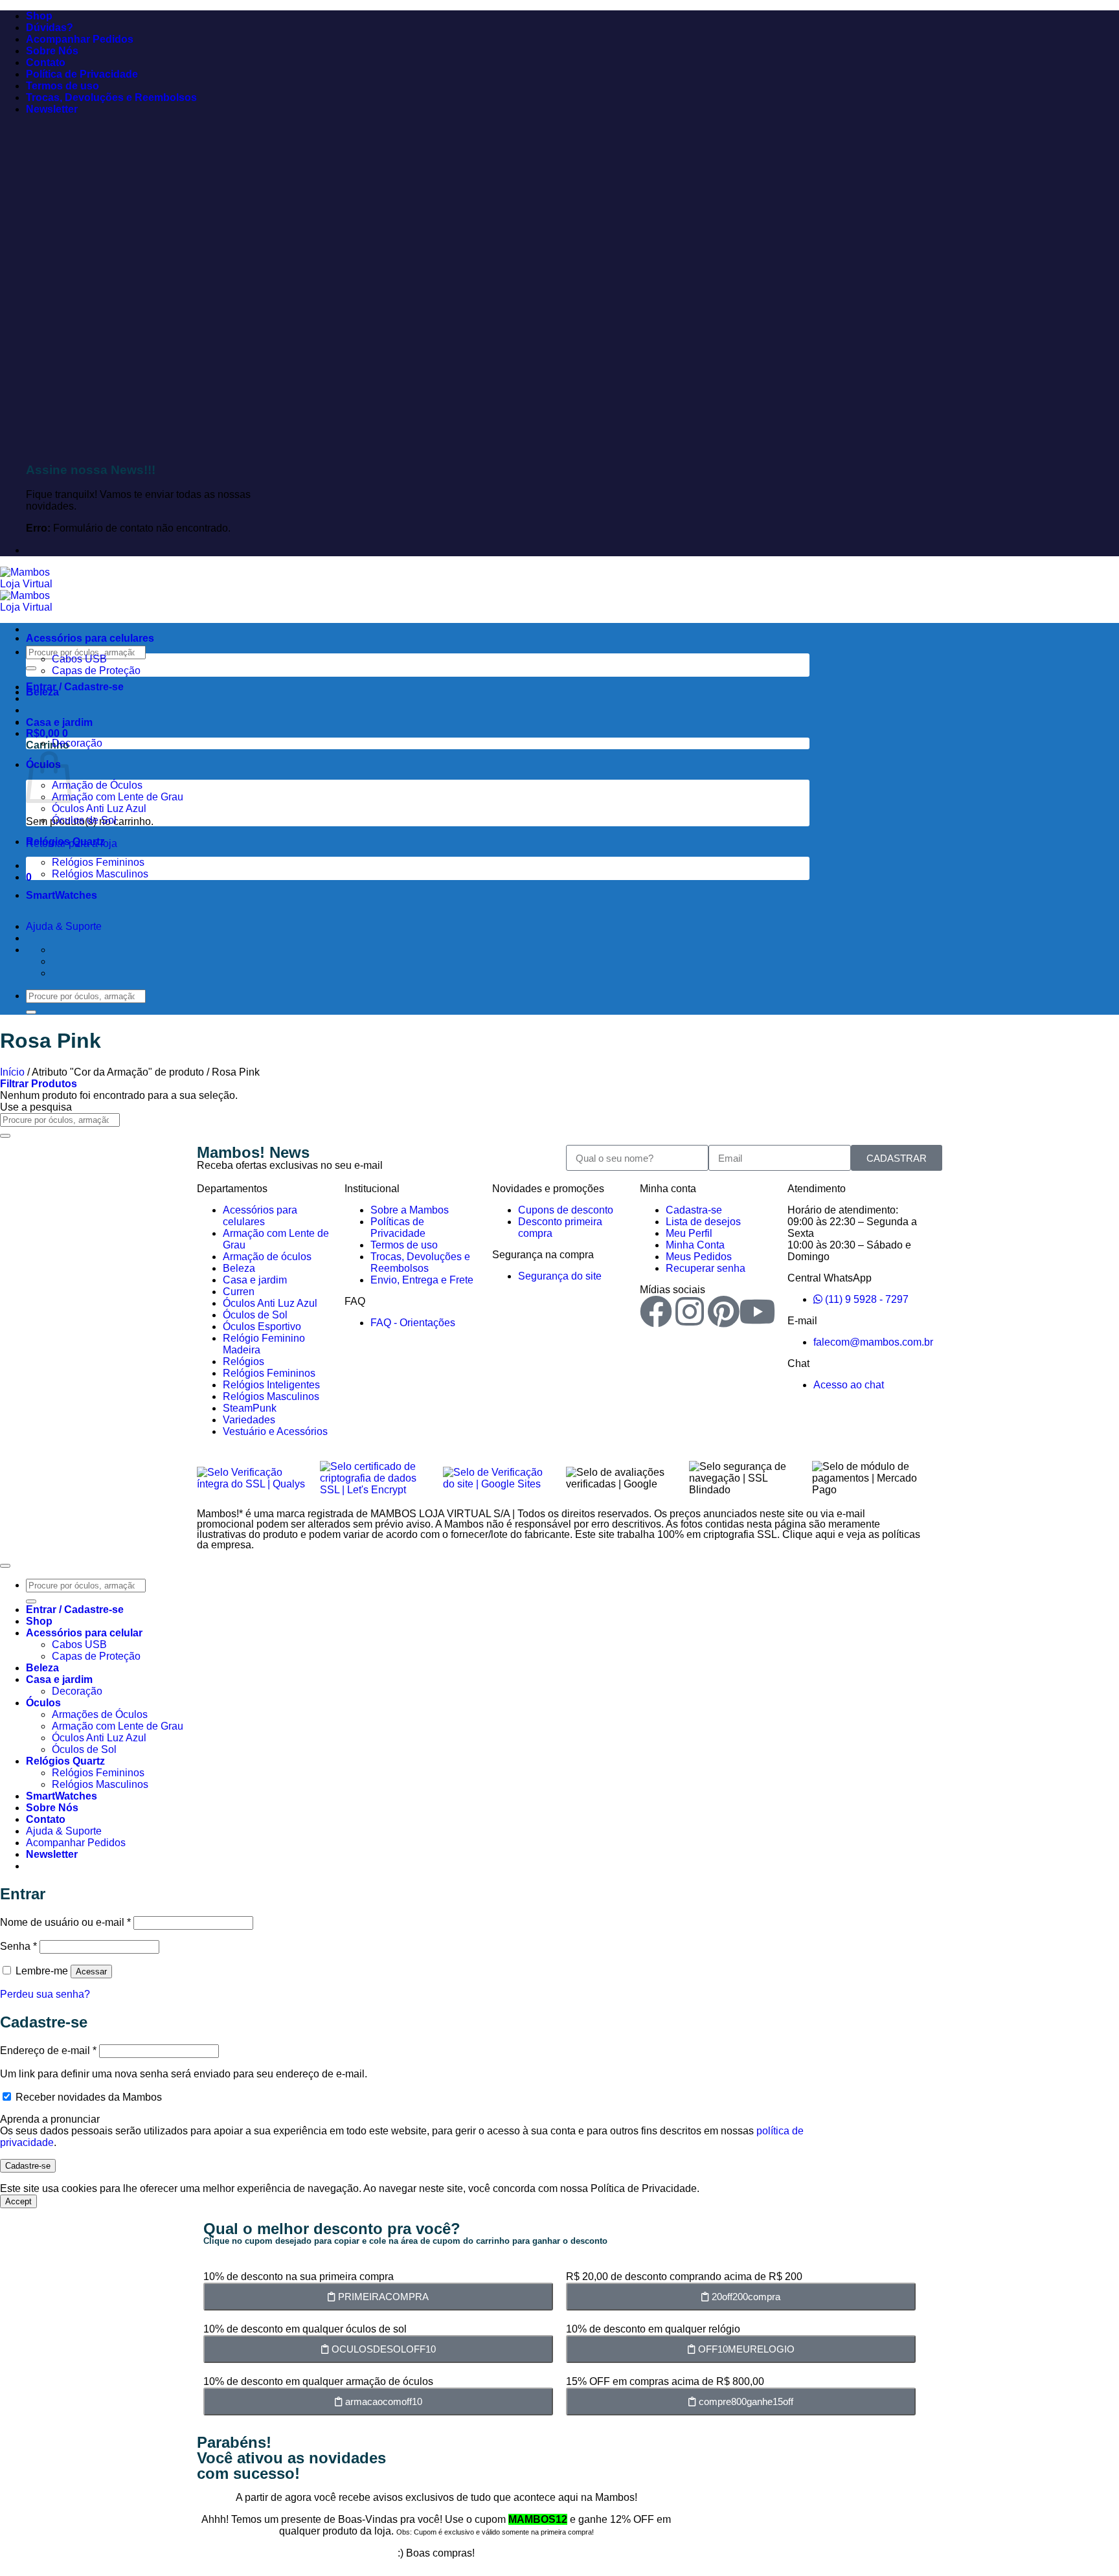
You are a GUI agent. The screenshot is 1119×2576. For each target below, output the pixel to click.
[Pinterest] (723, 1311)
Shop (39, 16)
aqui (825, 1534)
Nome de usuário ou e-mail (65, 1922)
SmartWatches (62, 895)
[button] (52, 109)
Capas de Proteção (96, 671)
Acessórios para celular (84, 1633)
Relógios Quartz (65, 842)
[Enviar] (31, 668)
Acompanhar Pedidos (80, 39)
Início (12, 1072)
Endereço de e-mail (48, 2051)
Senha (18, 1946)
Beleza (42, 692)
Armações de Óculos (100, 1714)
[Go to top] (5, 1566)
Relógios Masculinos (100, 874)
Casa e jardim (59, 722)
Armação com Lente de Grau (118, 797)
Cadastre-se (28, 2166)
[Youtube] (757, 1311)
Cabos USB (79, 659)
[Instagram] (690, 1311)
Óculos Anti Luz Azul (99, 808)
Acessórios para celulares (90, 638)
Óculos (43, 1703)
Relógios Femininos (98, 862)
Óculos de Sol (84, 820)
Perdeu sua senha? (45, 1994)
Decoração (77, 743)
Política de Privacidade (82, 74)
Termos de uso (62, 86)
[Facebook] (656, 1311)
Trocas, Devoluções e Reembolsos (111, 97)
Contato (46, 62)
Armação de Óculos (97, 785)
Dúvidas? (50, 28)
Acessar (91, 1972)
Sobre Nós (52, 51)
